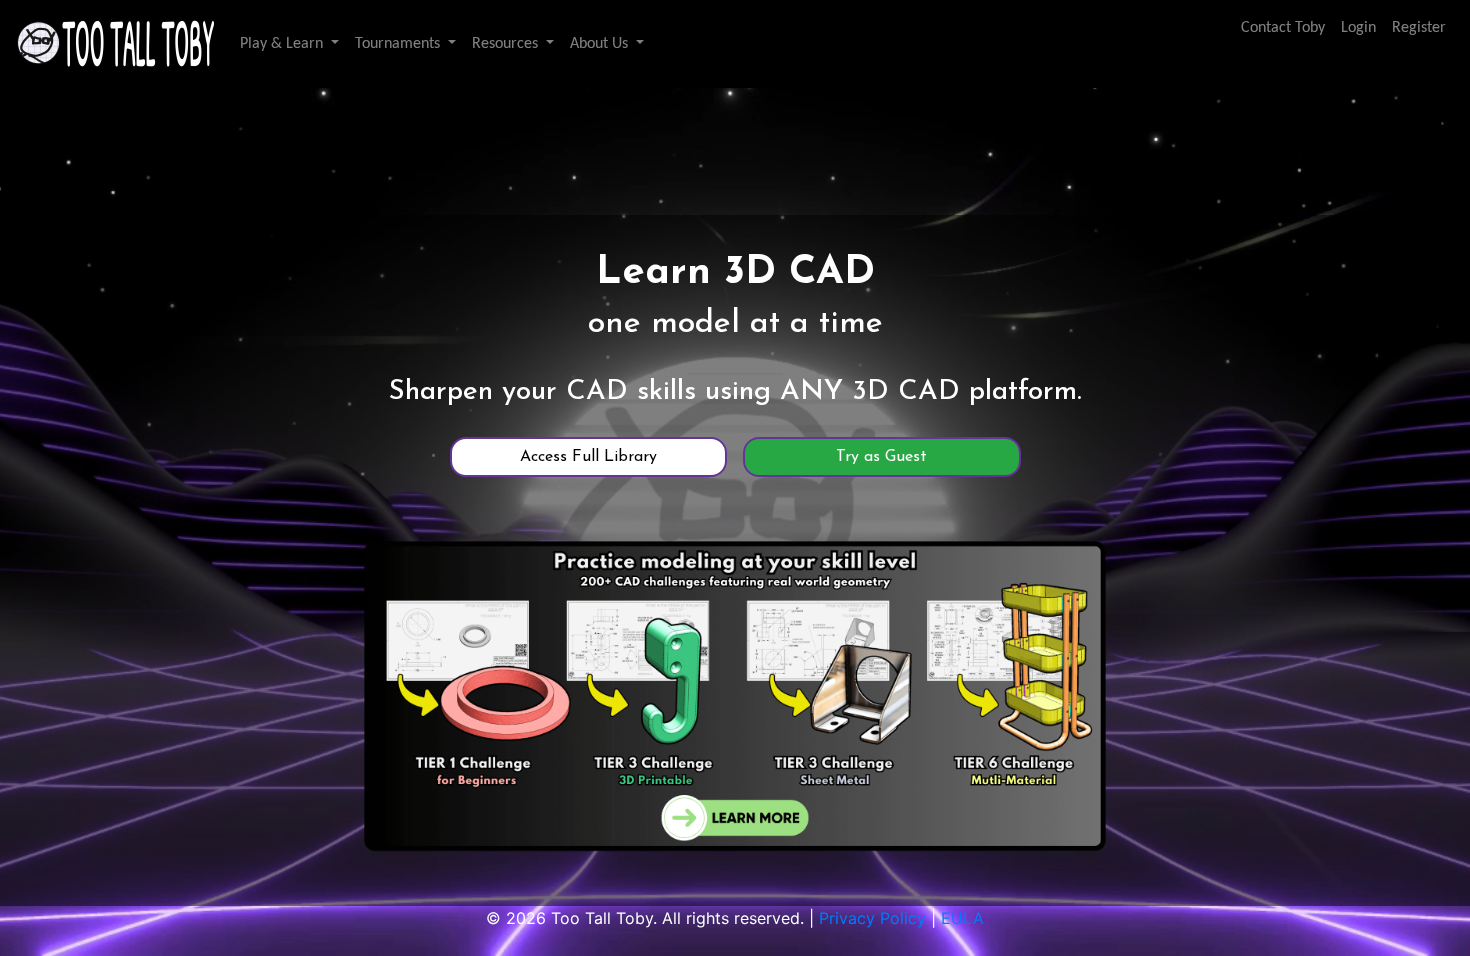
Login (1358, 28)
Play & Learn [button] (283, 44)
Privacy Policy (872, 918)
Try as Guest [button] (881, 457)
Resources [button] (507, 44)
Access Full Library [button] (588, 457)
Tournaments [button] (399, 44)
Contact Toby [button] (1283, 28)
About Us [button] (601, 44)
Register (1419, 28)
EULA (962, 918)
